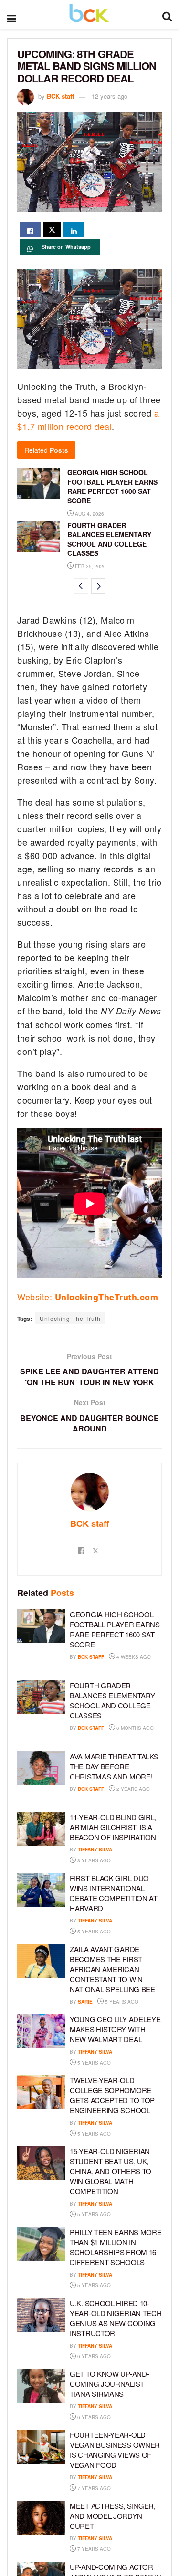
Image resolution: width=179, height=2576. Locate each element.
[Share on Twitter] (52, 229)
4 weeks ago (133, 1657)
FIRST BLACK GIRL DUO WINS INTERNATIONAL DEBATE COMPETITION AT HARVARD (114, 1893)
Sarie (85, 2002)
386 (125, 2063)
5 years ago (93, 1932)
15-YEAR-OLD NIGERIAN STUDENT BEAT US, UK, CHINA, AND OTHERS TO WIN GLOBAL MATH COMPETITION (111, 2171)
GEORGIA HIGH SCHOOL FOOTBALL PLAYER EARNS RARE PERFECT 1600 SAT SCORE (112, 486)
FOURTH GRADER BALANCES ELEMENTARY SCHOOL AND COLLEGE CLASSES (109, 539)
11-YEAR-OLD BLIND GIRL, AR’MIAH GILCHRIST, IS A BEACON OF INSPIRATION (113, 1827)
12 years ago (110, 96)
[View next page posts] (98, 586)
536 (153, 2002)
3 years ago (93, 1860)
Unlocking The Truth (70, 1318)
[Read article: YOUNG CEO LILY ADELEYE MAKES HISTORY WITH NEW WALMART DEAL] (41, 2031)
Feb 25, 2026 (90, 566)
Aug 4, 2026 (89, 514)
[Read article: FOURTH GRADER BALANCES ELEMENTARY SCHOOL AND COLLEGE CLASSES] (39, 536)
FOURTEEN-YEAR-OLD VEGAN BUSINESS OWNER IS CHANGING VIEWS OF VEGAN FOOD (115, 2450)
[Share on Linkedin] (74, 229)
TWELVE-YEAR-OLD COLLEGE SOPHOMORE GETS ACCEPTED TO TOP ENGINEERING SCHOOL (112, 2095)
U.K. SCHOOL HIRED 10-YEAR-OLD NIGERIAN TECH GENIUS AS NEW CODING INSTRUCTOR (116, 2318)
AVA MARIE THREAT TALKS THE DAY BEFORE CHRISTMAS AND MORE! (114, 1766)
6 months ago (134, 1728)
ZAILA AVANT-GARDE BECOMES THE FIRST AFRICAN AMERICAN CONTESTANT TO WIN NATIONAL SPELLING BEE (112, 1969)
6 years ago (93, 2356)
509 (125, 1932)
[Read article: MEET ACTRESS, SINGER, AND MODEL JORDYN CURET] (41, 2518)
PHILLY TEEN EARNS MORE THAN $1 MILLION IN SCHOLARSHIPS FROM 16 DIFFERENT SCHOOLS (116, 2247)
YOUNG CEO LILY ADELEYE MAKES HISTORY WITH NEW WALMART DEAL (115, 2029)
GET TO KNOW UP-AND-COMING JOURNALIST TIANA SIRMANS (109, 2384)
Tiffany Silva (95, 1850)
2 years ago (132, 1789)
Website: (88, 1297)
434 (125, 2134)
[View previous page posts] (81, 586)
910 (125, 2214)
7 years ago (93, 2488)
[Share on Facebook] (30, 229)
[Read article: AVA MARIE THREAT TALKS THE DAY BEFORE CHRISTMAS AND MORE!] (41, 1768)
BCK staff (60, 96)
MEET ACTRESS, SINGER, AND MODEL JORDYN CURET (113, 2516)
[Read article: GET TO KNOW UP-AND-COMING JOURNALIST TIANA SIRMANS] (41, 2386)
